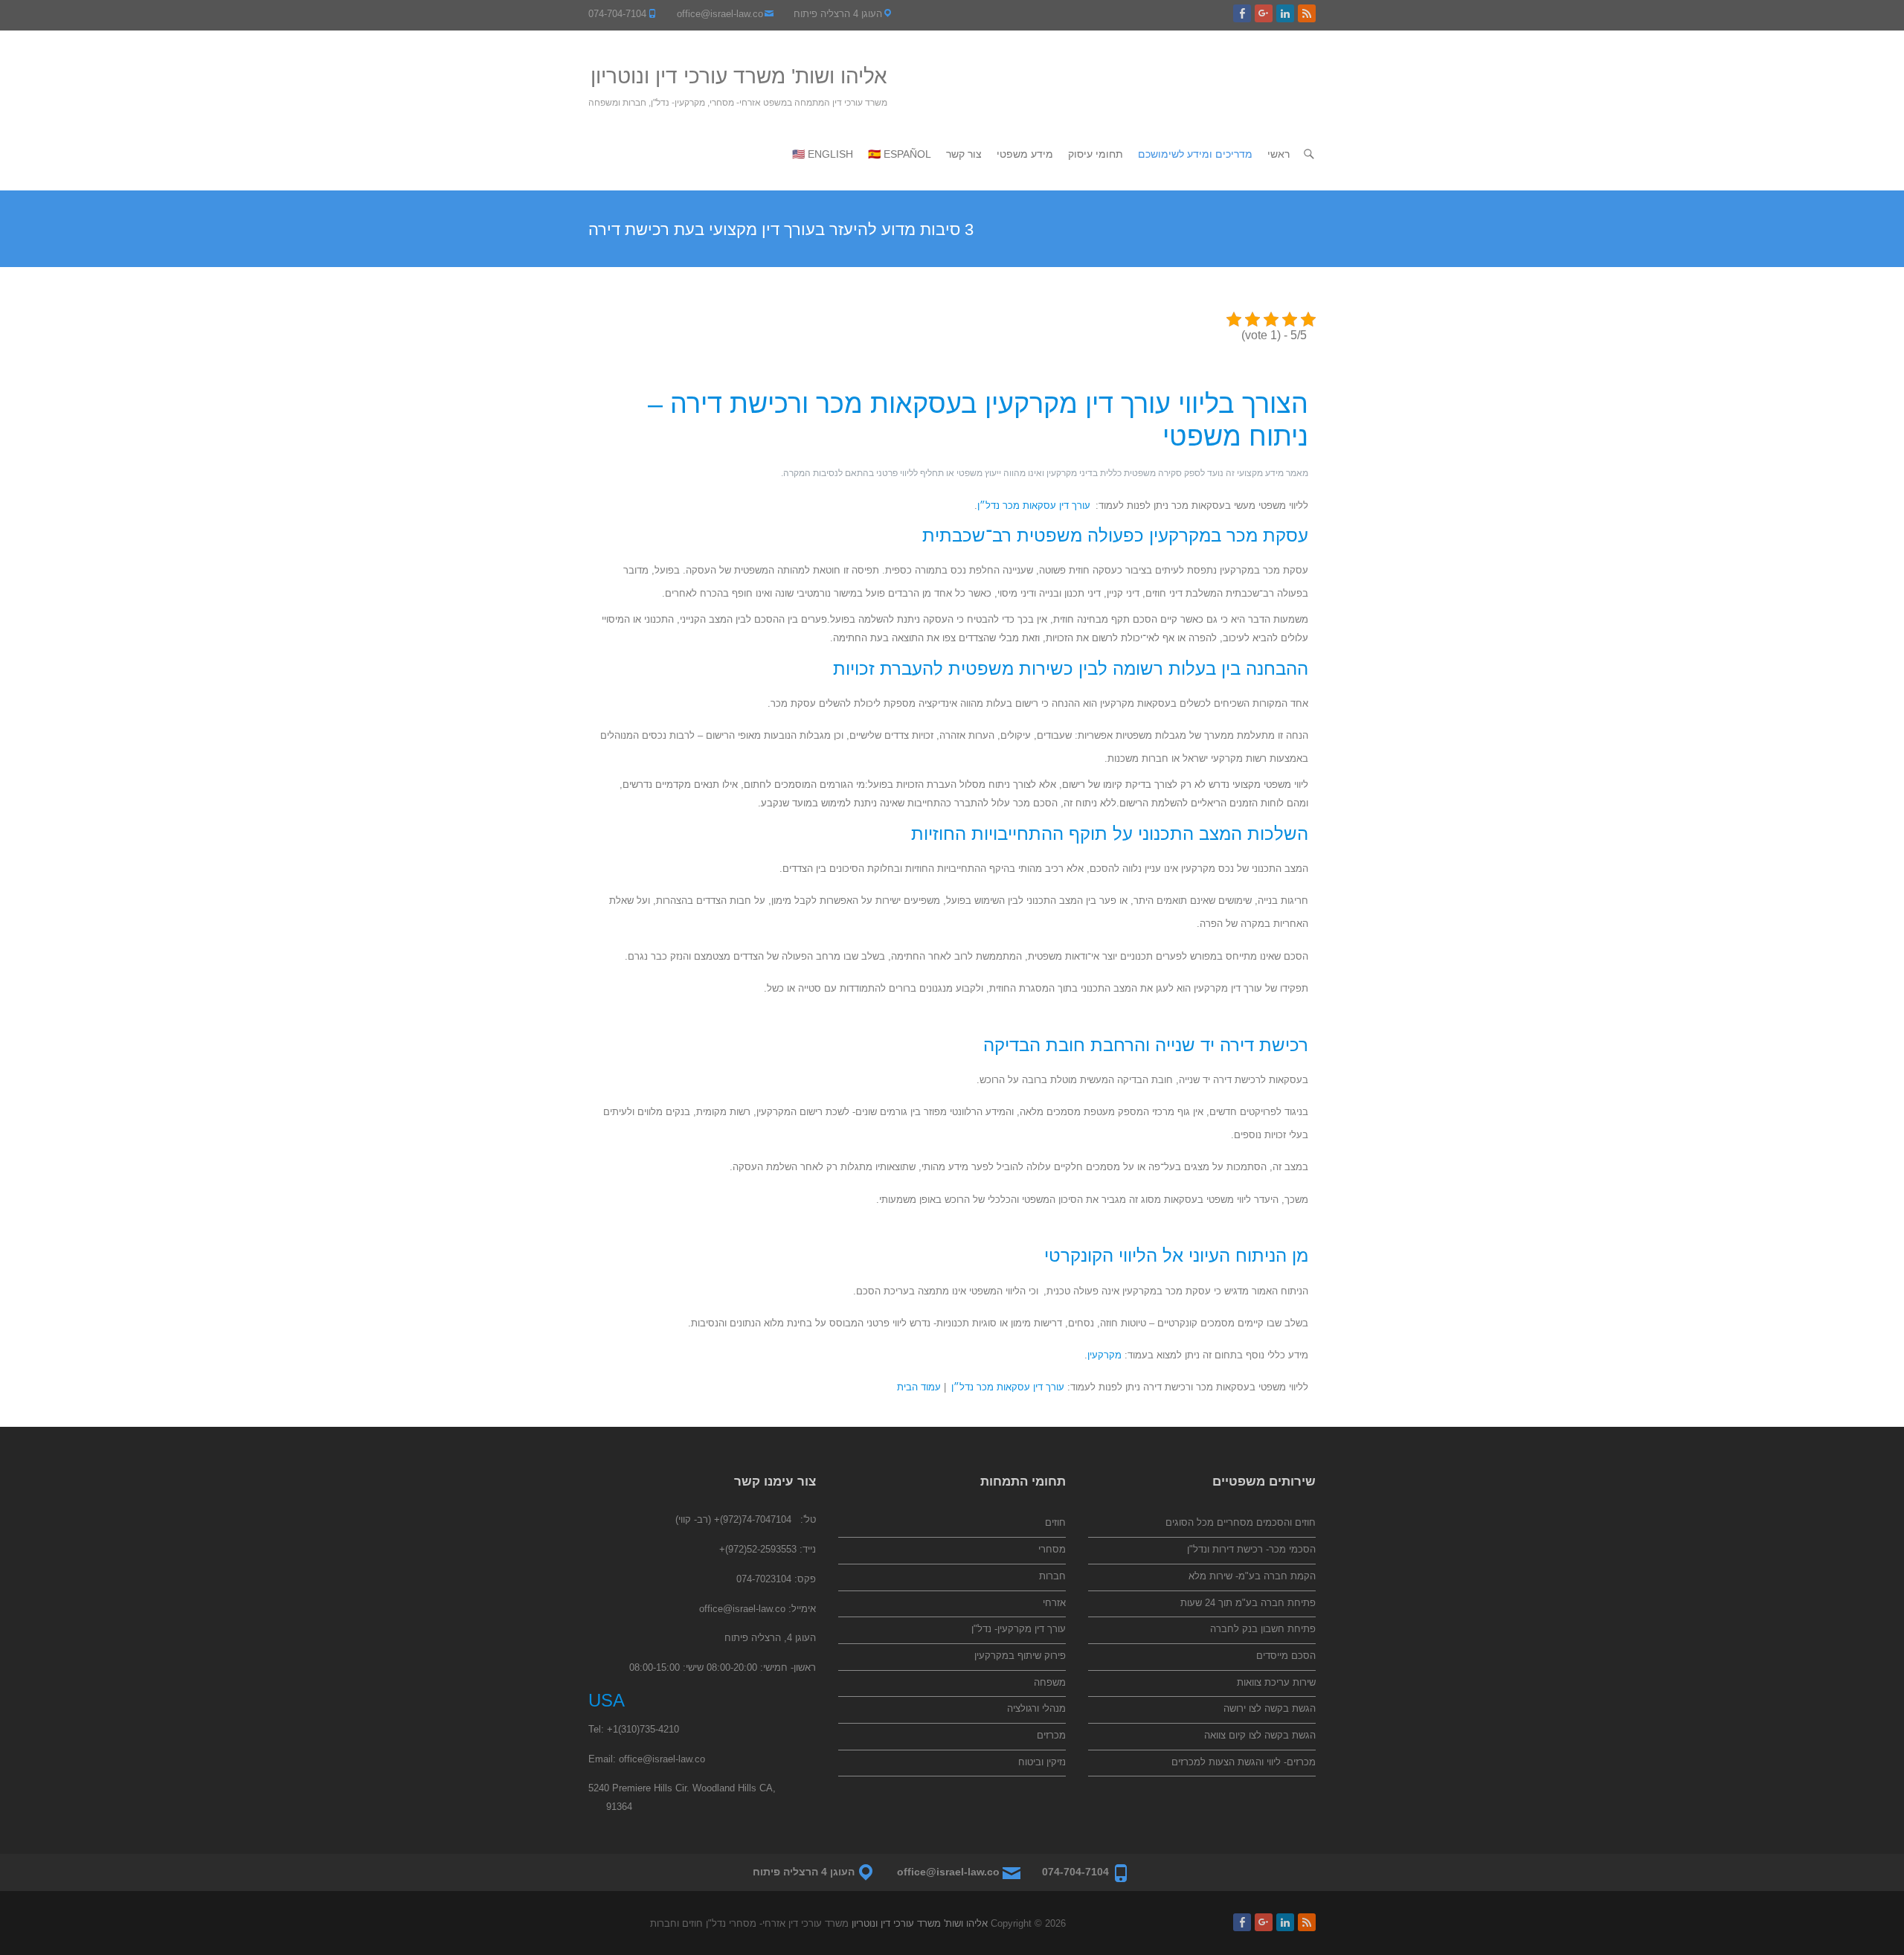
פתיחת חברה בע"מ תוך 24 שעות (1248, 1603)
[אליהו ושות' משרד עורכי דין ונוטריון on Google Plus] (1264, 13)
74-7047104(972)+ (753, 1519)
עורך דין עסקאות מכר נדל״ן (1034, 505)
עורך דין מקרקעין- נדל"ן (1019, 1629)
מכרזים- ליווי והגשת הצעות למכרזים (1244, 1762)
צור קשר (964, 154)
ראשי (1279, 154)
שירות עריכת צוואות (1276, 1682)
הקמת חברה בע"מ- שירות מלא (1252, 1576)
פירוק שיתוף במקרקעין (1020, 1656)
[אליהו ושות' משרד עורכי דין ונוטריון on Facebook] (1242, 13)
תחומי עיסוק (1096, 154)
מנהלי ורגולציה (1036, 1708)
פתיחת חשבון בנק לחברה (1263, 1629)
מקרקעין (1104, 1355)
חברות (1052, 1576)
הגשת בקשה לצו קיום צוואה (1260, 1735)
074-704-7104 (617, 14)
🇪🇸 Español (900, 154)
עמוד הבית (919, 1387)
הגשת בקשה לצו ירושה (1270, 1708)
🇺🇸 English (823, 154)
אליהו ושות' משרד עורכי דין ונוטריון (739, 76)
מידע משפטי (1025, 154)
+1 (612, 1729)
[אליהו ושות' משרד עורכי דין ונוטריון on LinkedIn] (1285, 13)
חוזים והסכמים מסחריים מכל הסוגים (1241, 1522)
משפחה (1050, 1682)
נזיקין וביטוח (1042, 1762)
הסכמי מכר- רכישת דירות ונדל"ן (1251, 1549)
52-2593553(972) (761, 1549)
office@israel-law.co (720, 14)
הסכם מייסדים (1286, 1656)
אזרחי (1054, 1603)
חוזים (1055, 1522)
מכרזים (1051, 1735)
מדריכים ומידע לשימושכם (1195, 154)
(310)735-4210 (649, 1729)
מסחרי (1052, 1549)
